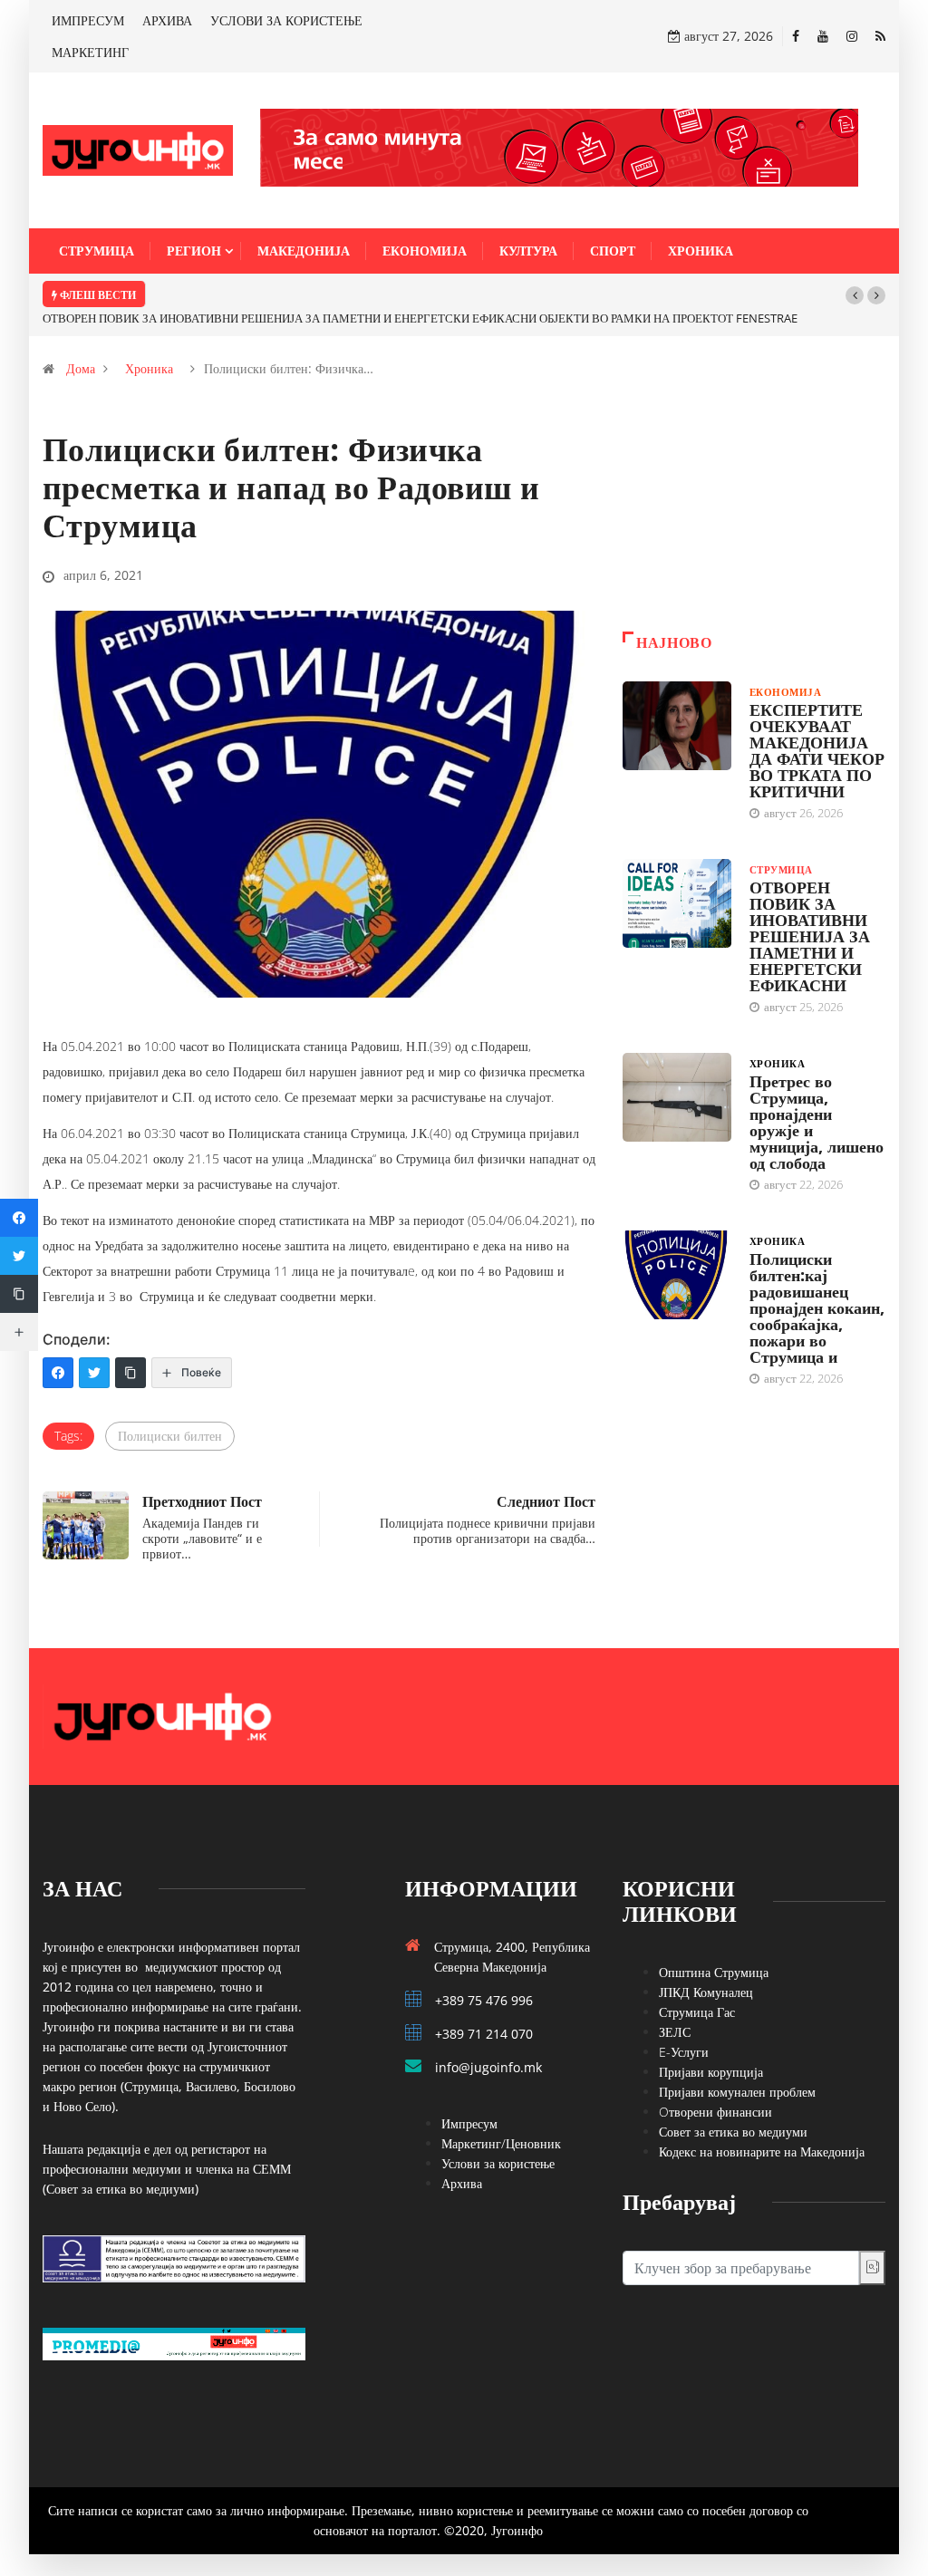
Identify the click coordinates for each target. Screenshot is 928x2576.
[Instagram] (852, 36)
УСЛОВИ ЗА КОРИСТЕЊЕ (286, 20)
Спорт (613, 251)
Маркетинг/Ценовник (501, 2143)
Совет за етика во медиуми (733, 2132)
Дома (81, 368)
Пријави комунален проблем (737, 2092)
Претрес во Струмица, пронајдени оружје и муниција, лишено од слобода (817, 1122)
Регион (194, 251)
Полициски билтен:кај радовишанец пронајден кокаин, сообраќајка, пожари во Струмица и (817, 1307)
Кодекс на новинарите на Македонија (762, 2151)
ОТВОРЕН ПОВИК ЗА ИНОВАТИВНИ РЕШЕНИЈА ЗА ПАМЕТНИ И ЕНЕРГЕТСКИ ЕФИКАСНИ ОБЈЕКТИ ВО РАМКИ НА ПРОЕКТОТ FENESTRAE (420, 318)
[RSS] (880, 36)
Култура (528, 251)
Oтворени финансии (715, 2112)
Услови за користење (498, 2163)
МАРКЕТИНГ (90, 52)
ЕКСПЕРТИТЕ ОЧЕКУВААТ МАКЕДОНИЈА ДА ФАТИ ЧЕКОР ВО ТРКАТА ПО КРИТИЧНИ (817, 750)
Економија (425, 251)
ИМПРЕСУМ (88, 20)
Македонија (304, 251)
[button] (855, 295)
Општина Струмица (714, 1972)
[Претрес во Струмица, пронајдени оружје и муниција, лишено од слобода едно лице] (677, 1097)
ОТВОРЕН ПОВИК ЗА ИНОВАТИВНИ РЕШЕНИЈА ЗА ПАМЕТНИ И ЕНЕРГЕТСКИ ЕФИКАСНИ (810, 936)
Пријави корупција (711, 2072)
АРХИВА (167, 20)
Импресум (469, 2123)
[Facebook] (796, 36)
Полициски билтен (170, 1436)
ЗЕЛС (675, 2032)
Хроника (701, 251)
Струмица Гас (697, 2012)
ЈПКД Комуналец (706, 1992)
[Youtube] (823, 36)
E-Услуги (684, 2052)
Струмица (97, 251)
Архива (462, 2183)
